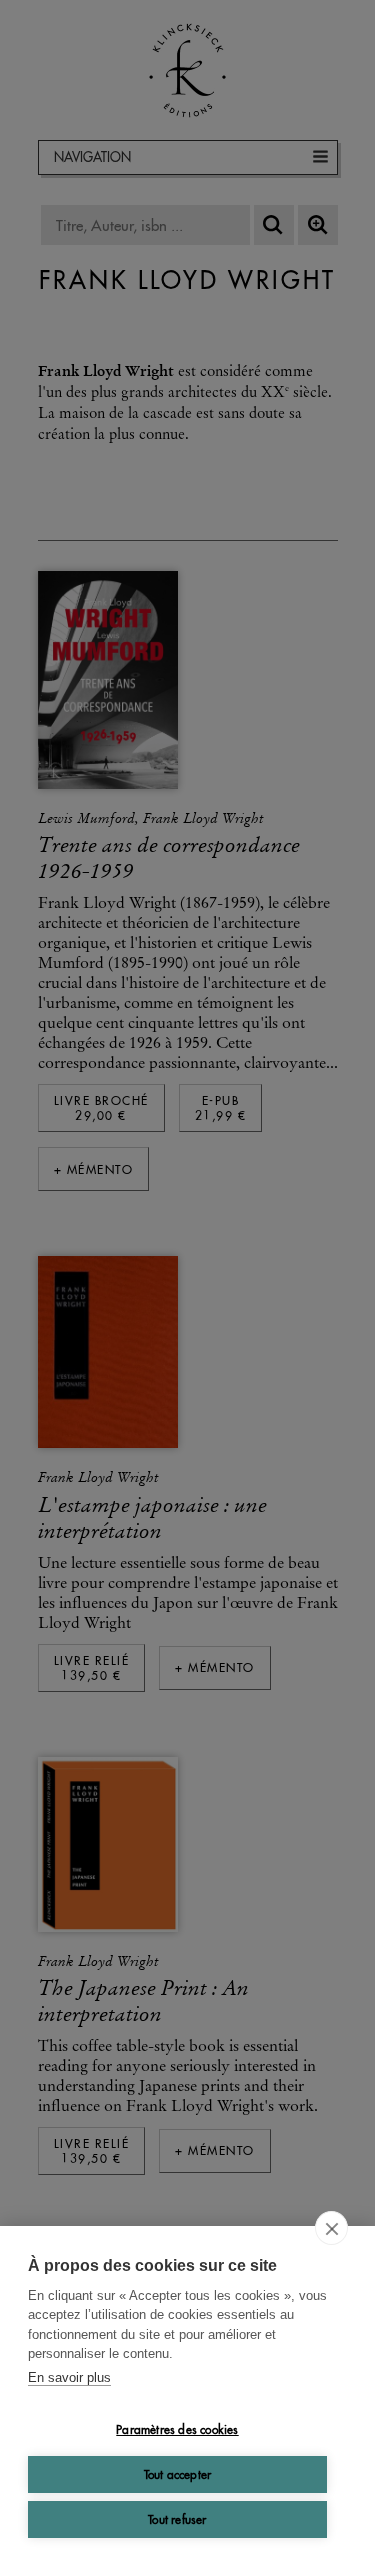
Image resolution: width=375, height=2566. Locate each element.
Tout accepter (178, 2474)
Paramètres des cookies (177, 2429)
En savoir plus (69, 2377)
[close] (331, 2228)
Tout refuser (177, 2519)
